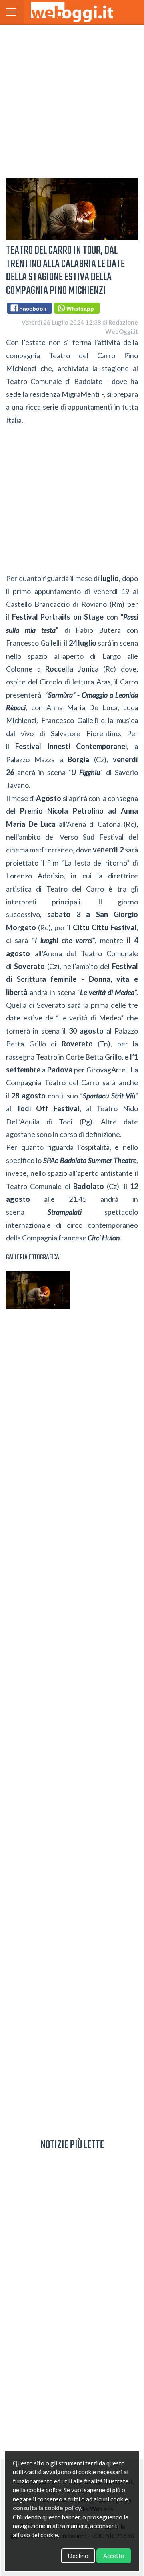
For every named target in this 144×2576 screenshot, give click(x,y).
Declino (78, 2556)
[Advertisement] (72, 100)
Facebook (31, 309)
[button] (12, 12)
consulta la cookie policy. (47, 2508)
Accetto (114, 2556)
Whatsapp (79, 309)
